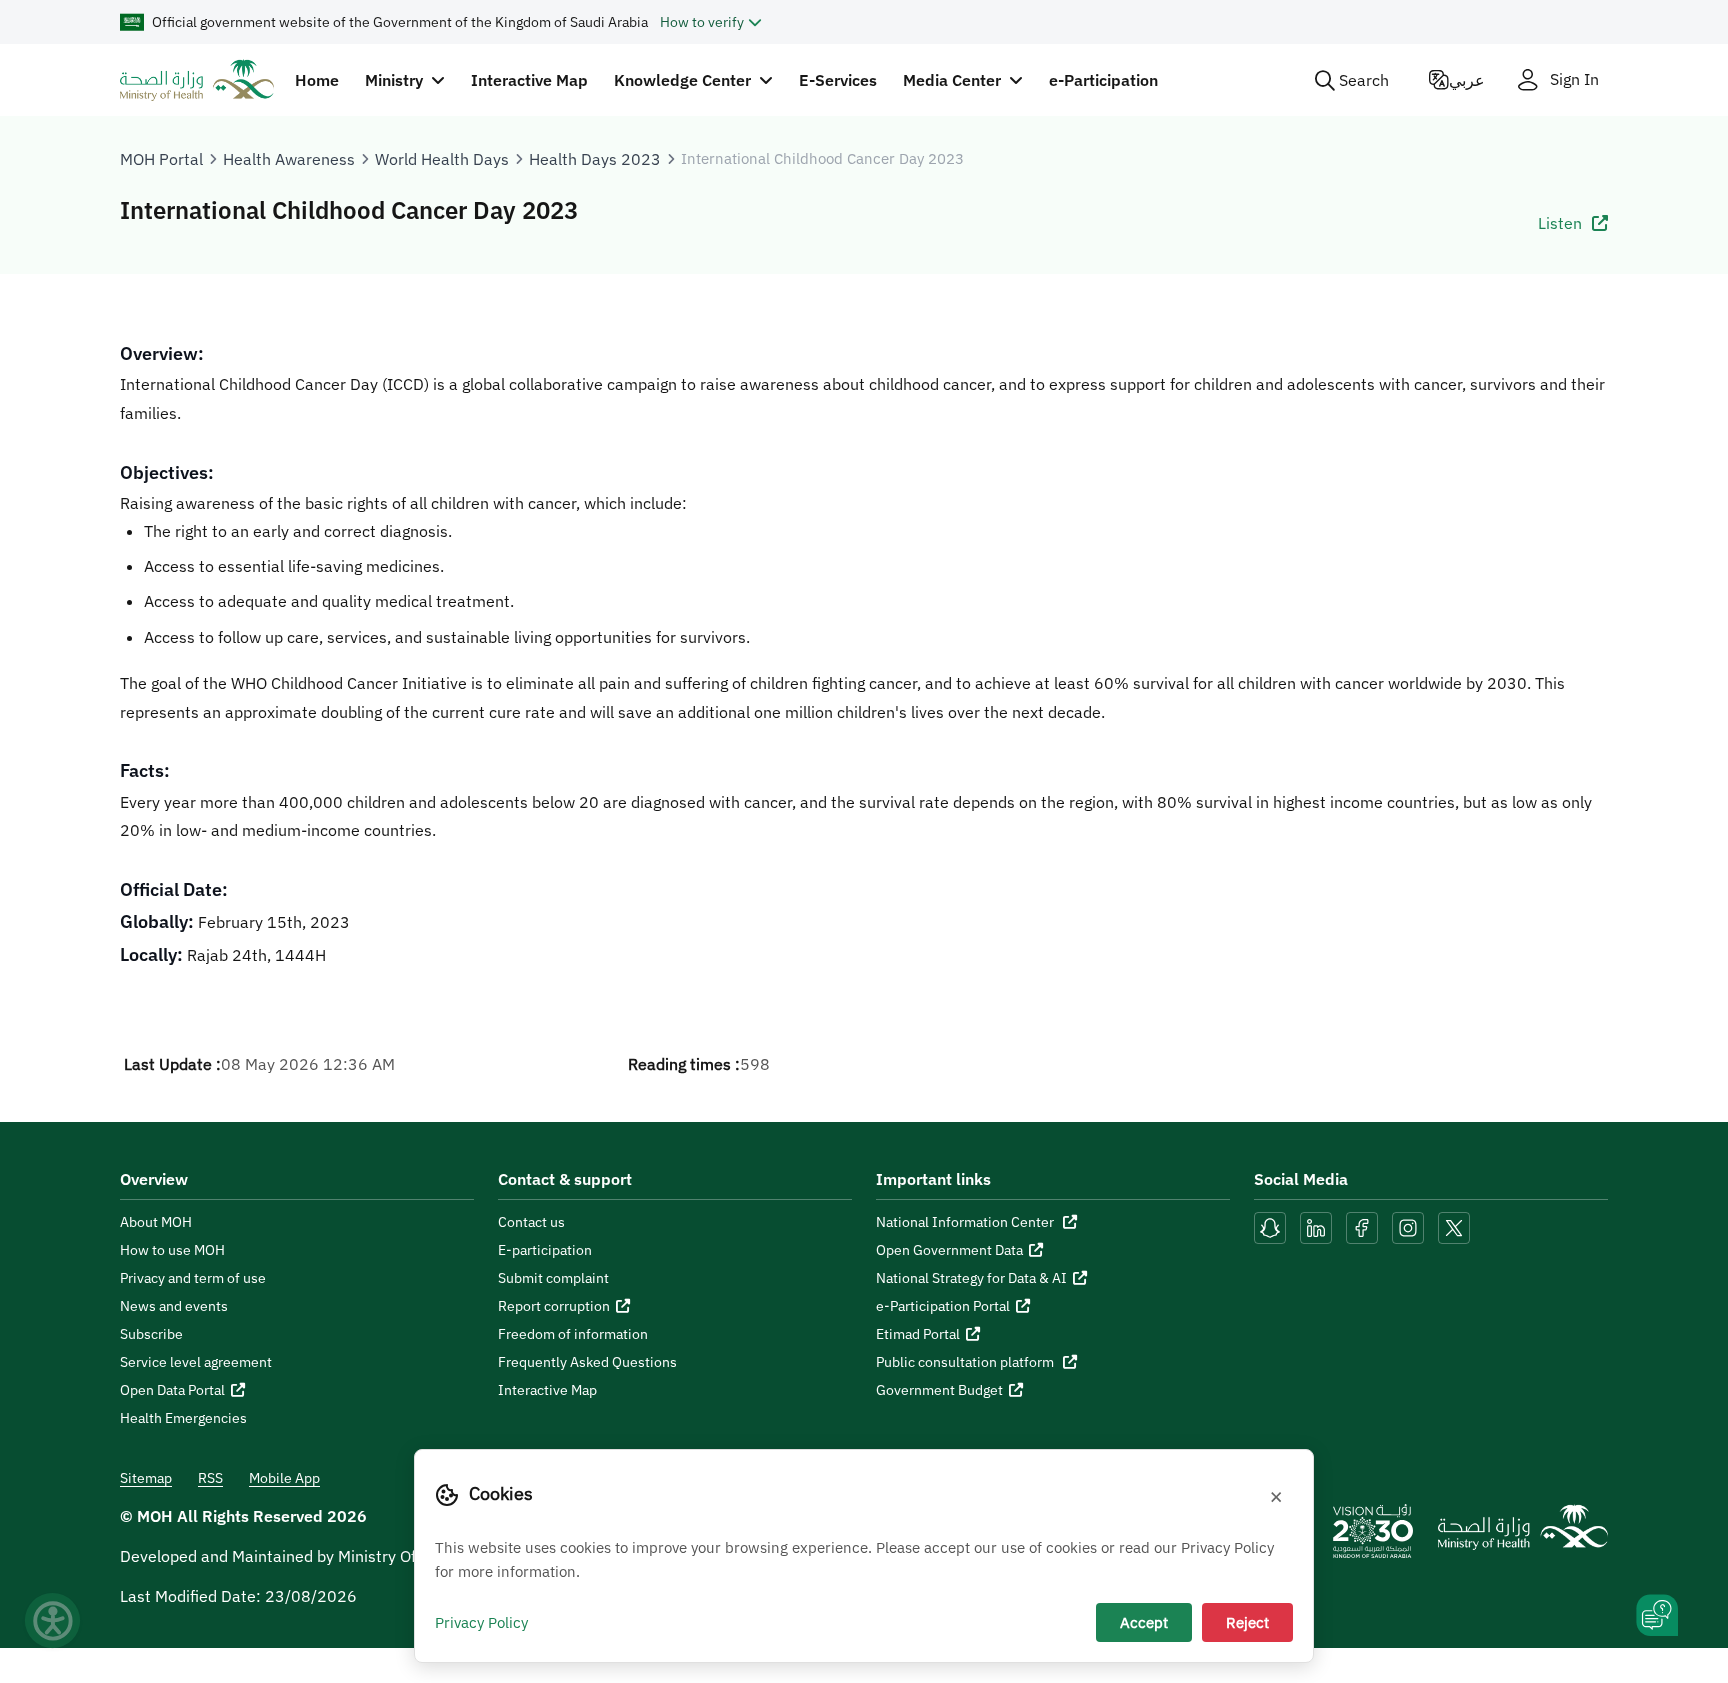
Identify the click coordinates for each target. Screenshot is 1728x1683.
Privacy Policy (481, 1622)
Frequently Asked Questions (587, 1362)
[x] (1454, 1226)
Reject (1247, 1622)
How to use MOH (172, 1250)
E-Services (838, 80)
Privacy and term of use (193, 1278)
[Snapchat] (1270, 1226)
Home (317, 80)
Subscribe (151, 1334)
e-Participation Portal (943, 1306)
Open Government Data (949, 1250)
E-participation (545, 1250)
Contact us (531, 1222)
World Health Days (442, 159)
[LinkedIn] (1318, 1226)
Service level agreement (196, 1362)
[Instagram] (1408, 1226)
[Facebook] (1362, 1226)
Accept (1144, 1622)
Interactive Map (529, 80)
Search (1364, 80)
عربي (1467, 80)
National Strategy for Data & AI (971, 1278)
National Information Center (966, 1222)
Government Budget (939, 1390)
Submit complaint (553, 1278)
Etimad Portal (918, 1334)
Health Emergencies (183, 1418)
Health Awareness (289, 159)
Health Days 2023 (595, 159)
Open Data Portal (172, 1390)
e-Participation (1103, 80)
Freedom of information (573, 1334)
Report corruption (554, 1306)
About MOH (156, 1222)
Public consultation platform (966, 1362)
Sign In (1574, 79)
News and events (174, 1306)
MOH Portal (161, 159)
